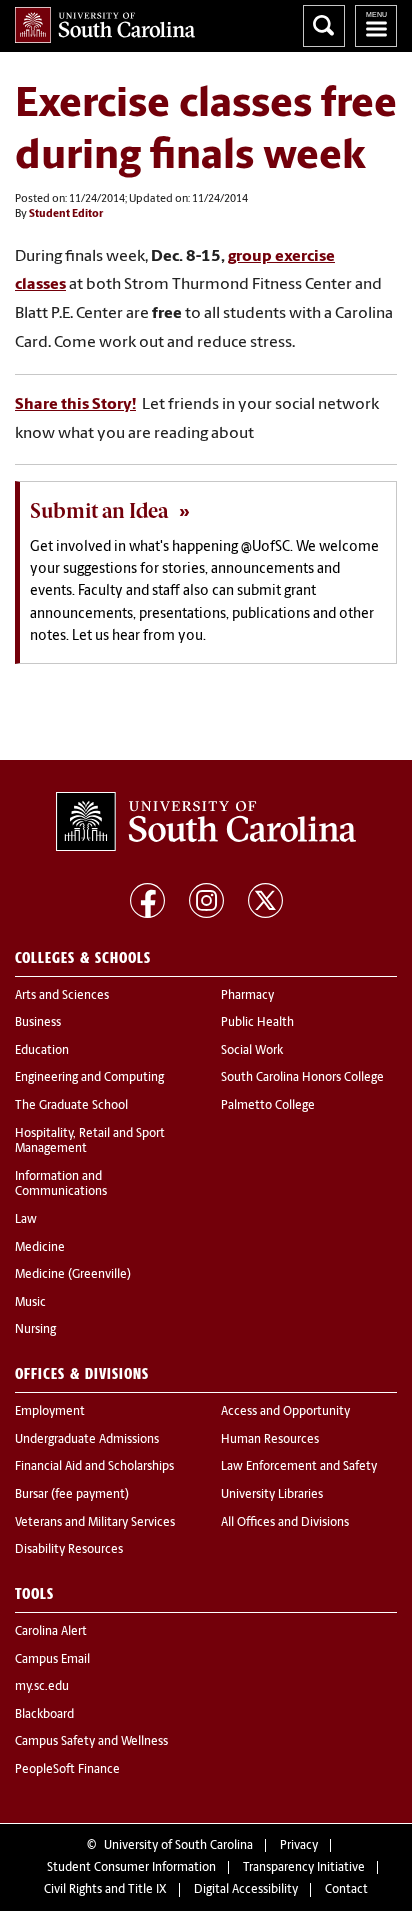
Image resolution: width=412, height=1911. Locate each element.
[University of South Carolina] (206, 822)
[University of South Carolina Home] (105, 25)
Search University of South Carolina (324, 26)
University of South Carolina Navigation (376, 26)
